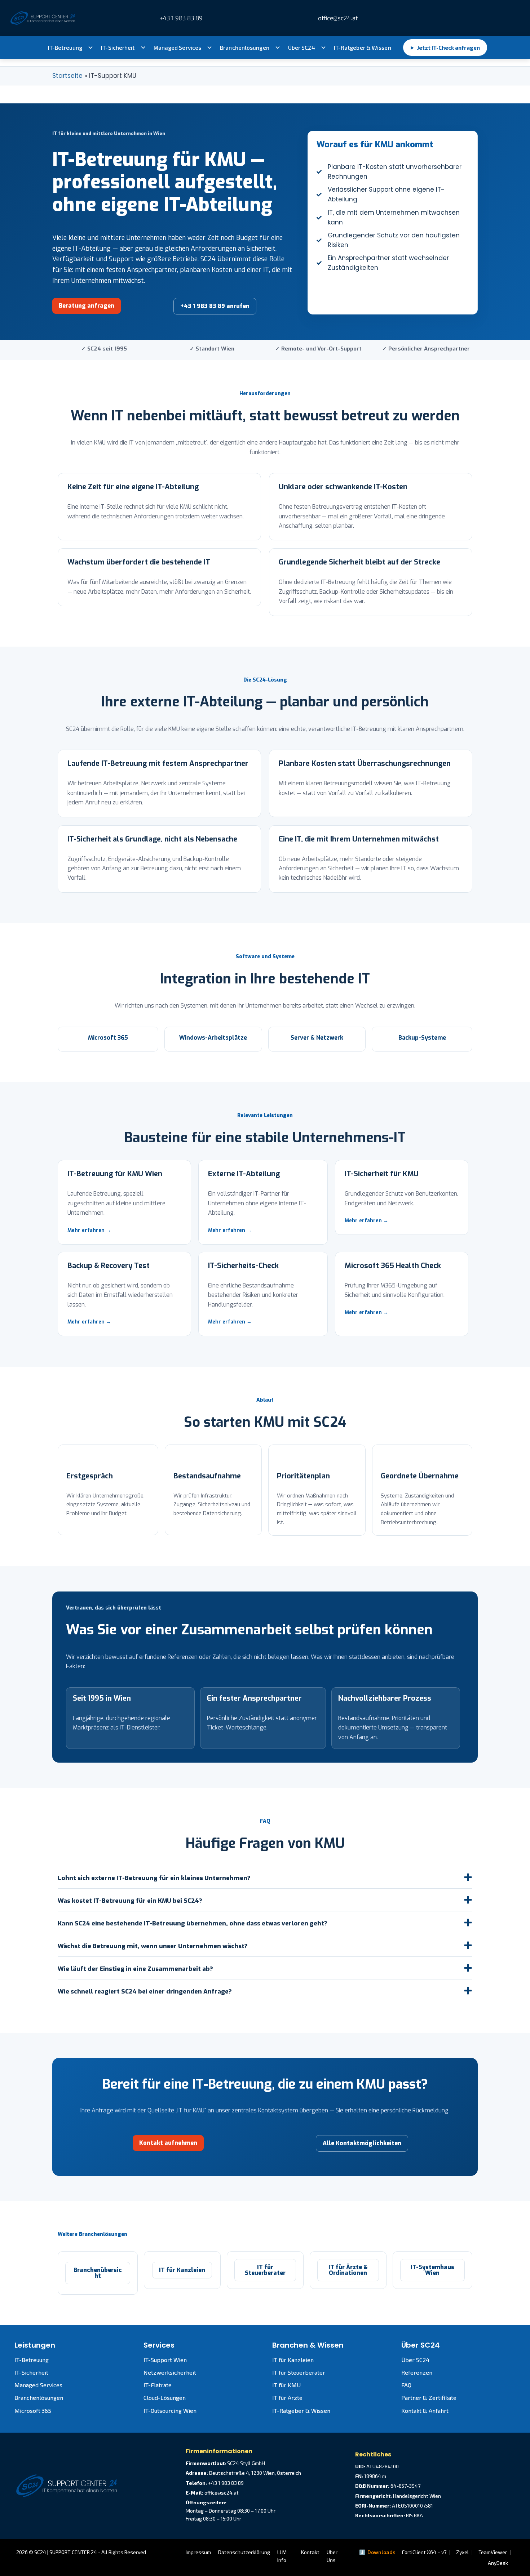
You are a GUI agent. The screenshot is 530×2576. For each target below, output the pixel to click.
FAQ (406, 2385)
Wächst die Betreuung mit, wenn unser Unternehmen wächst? (153, 1946)
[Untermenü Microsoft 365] (209, 48)
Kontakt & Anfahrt (425, 2410)
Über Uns (332, 2556)
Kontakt (310, 2552)
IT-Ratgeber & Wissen (363, 48)
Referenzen (417, 2372)
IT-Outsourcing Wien (170, 2410)
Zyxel (462, 2552)
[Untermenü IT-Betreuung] (90, 48)
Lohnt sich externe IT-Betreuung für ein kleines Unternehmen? (154, 1878)
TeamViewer (493, 2552)
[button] (265, 1877)
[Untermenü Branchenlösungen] (278, 48)
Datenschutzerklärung (244, 2552)
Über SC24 (302, 48)
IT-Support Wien (165, 2360)
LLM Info (282, 2556)
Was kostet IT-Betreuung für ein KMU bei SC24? (130, 1901)
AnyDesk (498, 2563)
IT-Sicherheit (118, 48)
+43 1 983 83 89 (181, 18)
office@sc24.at (337, 18)
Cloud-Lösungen (165, 2398)
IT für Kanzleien (293, 2360)
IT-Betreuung (65, 48)
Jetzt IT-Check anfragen (445, 48)
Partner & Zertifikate (429, 2398)
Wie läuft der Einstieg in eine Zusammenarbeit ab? (135, 1969)
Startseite (67, 76)
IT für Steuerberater (299, 2372)
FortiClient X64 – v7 (424, 2552)
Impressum (198, 2552)
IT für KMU (286, 2385)
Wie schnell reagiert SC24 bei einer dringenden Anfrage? (145, 1992)
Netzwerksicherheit (170, 2372)
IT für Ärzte (287, 2398)
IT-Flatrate (158, 2385)
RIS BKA (414, 2515)
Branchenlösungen (245, 48)
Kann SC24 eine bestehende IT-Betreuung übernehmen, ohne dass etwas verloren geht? (193, 1923)
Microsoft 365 (33, 2410)
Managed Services (178, 48)
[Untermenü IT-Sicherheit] (143, 48)
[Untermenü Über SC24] (323, 48)
